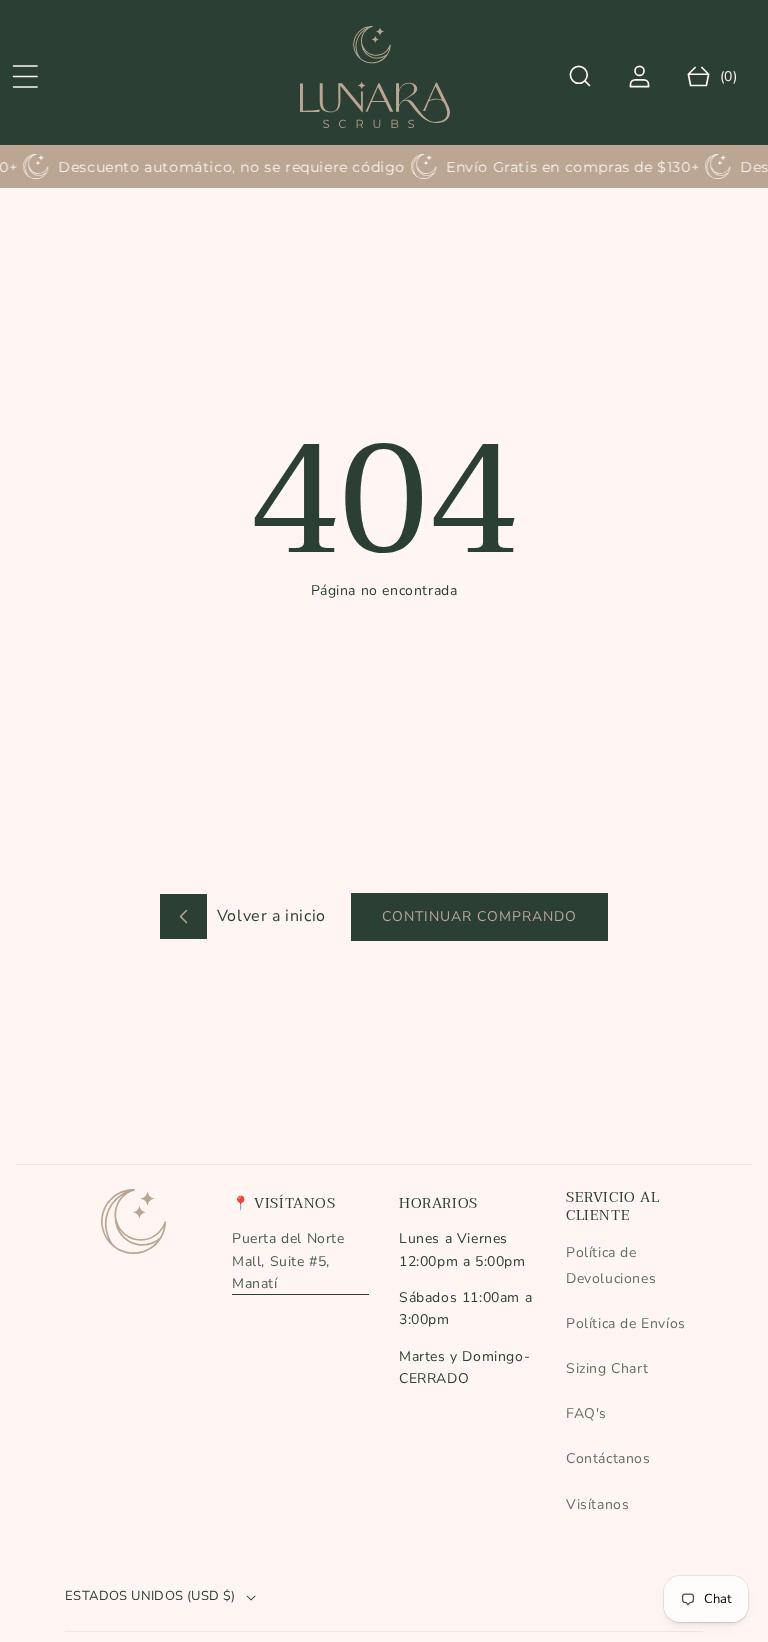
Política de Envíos (626, 1323)
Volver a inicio (269, 916)
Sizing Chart (607, 1368)
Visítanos (597, 1504)
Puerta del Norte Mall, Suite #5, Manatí (288, 1261)
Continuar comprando (479, 916)
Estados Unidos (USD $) (150, 1596)
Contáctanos (608, 1458)
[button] (25, 77)
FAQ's (586, 1413)
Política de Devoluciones (611, 1265)
